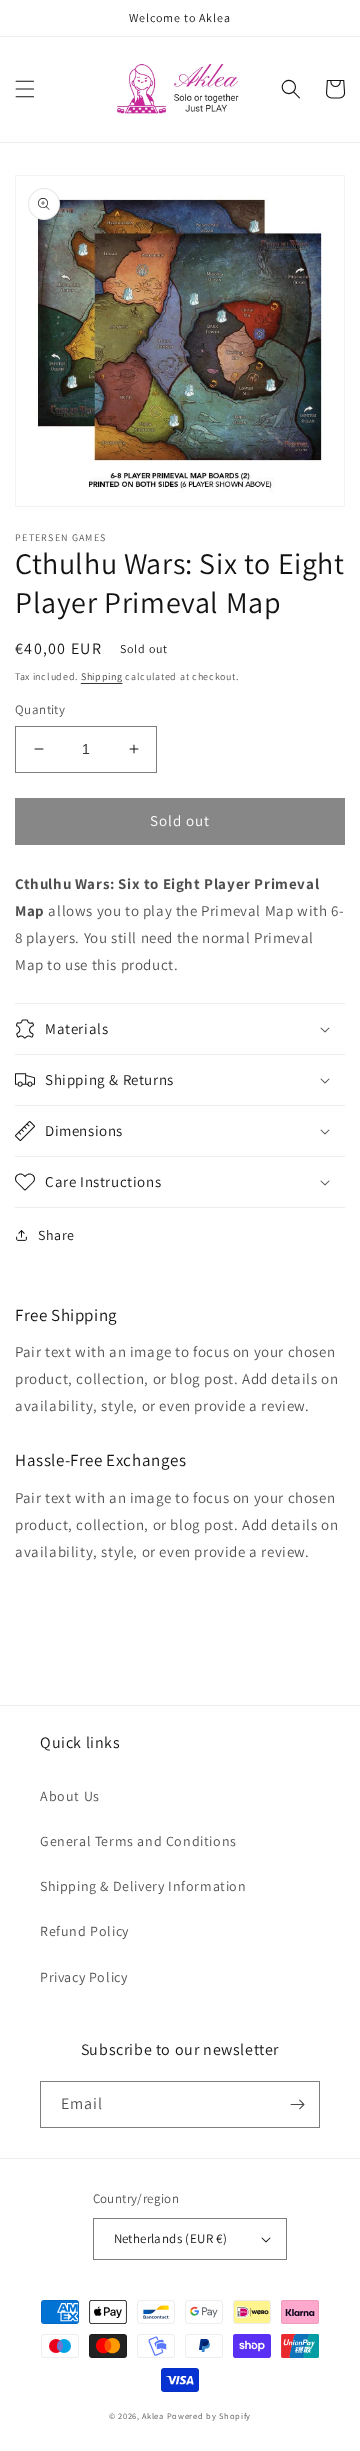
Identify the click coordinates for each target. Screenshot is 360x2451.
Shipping (102, 676)
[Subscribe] (297, 2104)
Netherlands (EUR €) (171, 2238)
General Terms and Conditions (138, 1841)
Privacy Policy (83, 1977)
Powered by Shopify (209, 2415)
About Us (70, 1796)
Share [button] (56, 1235)
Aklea (153, 2415)
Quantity (40, 709)
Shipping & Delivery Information (143, 1886)
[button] (25, 89)
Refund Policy (84, 1931)
